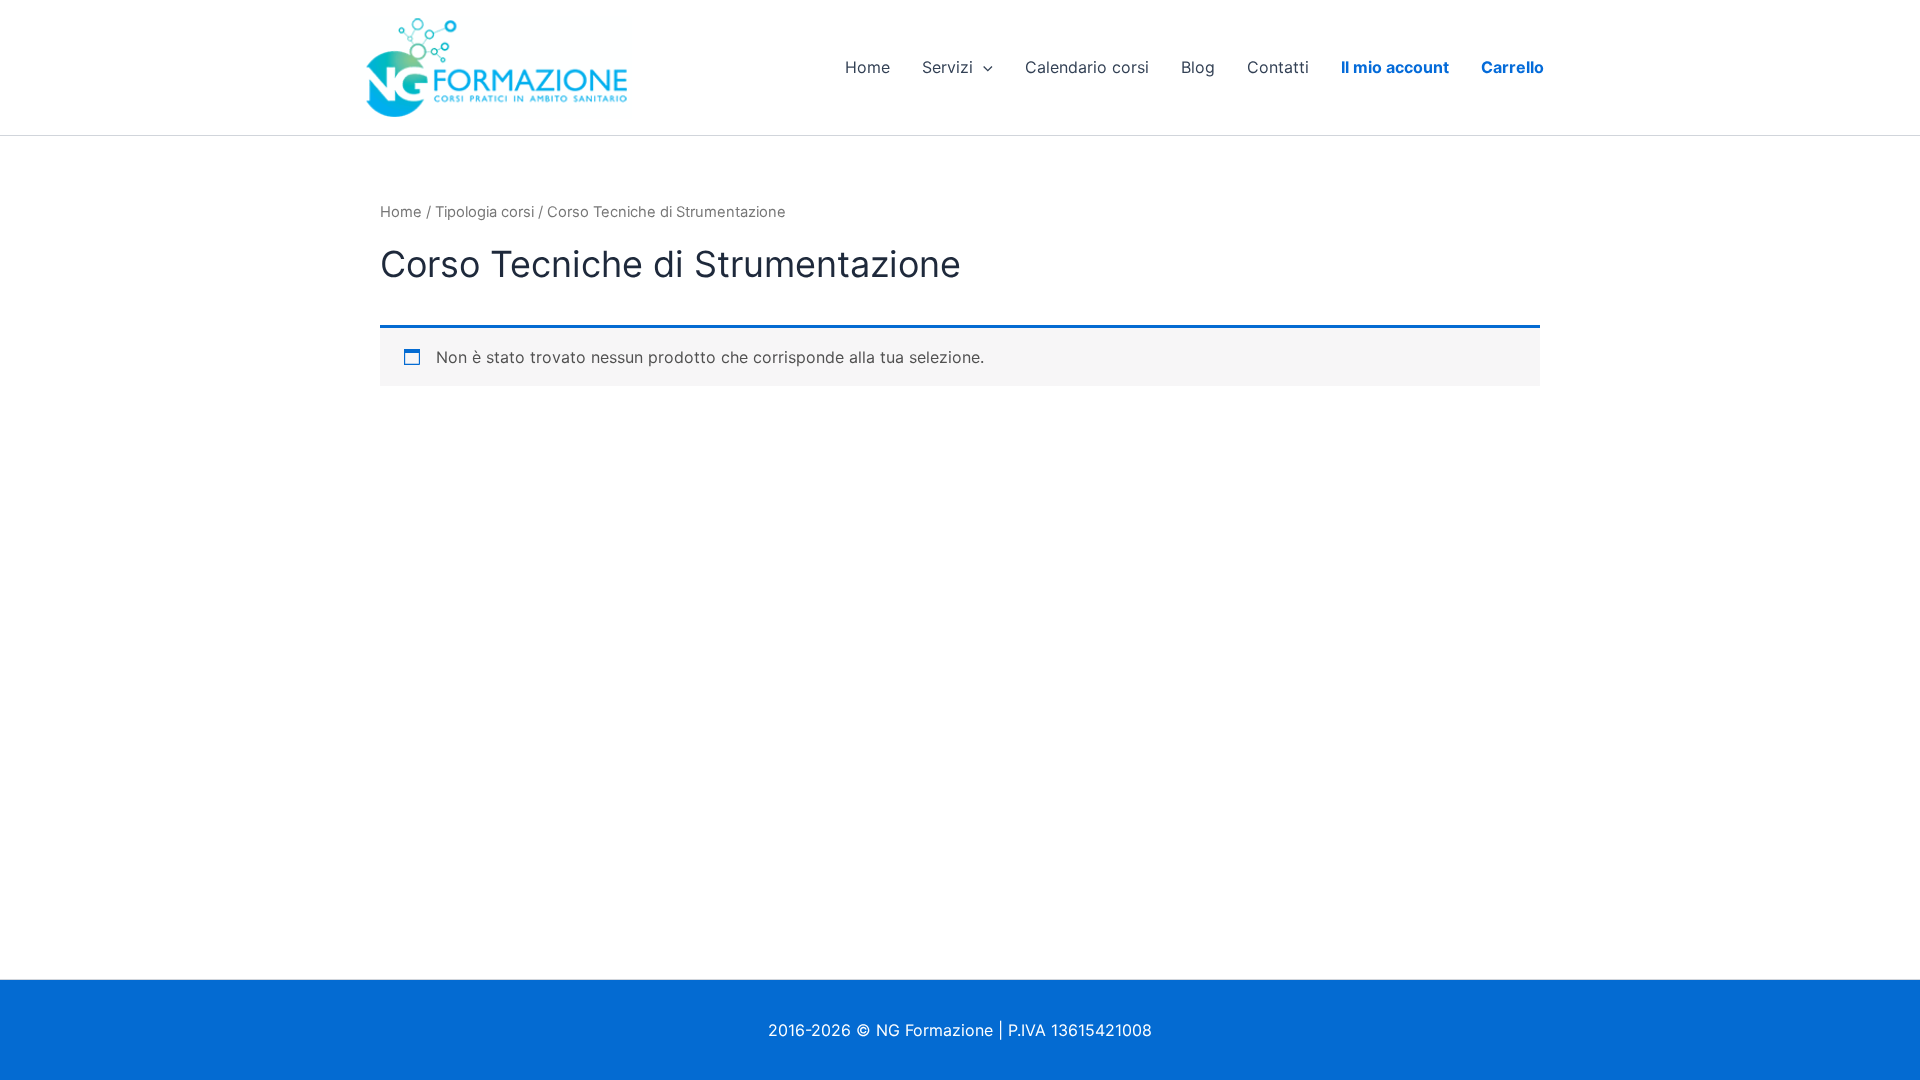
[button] (983, 67)
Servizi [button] (947, 67)
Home (867, 67)
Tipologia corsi (484, 212)
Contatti (1278, 67)
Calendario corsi (1087, 67)
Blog (1198, 67)
